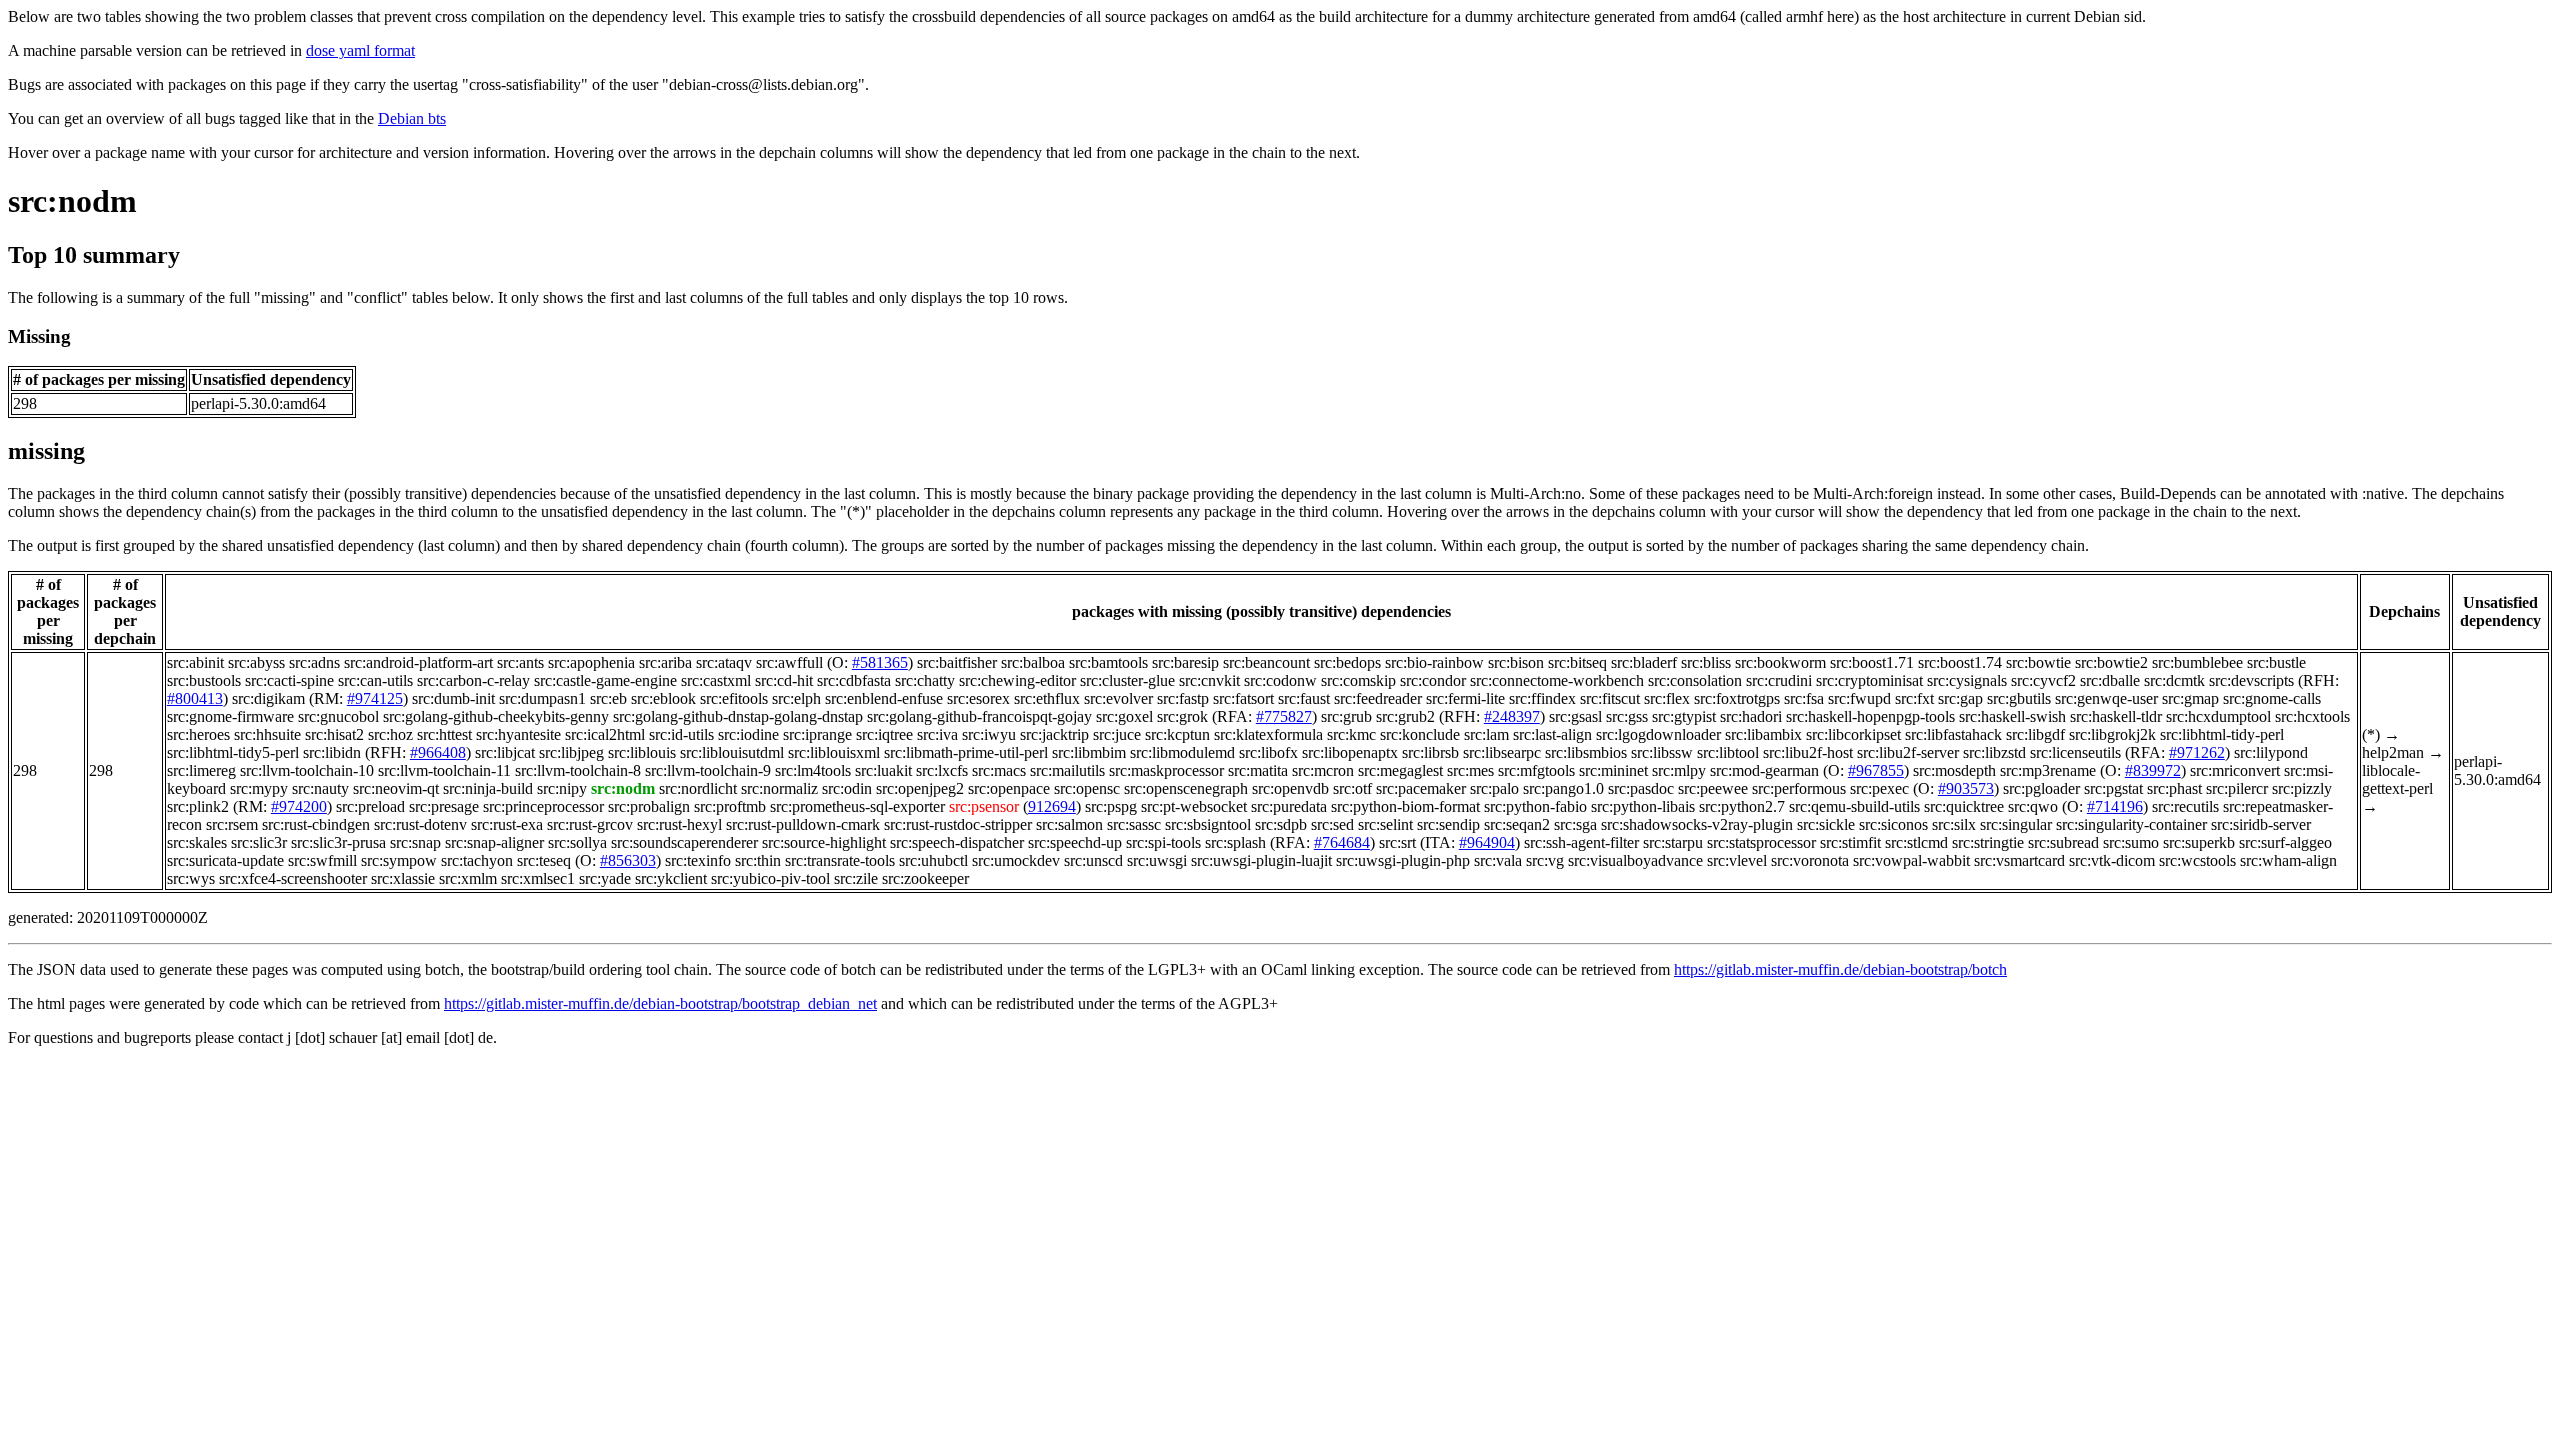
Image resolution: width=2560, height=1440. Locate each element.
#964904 (1487, 842)
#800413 (195, 698)
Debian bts (412, 118)
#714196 (2115, 806)
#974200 (299, 806)
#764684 (1342, 842)
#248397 (1512, 716)
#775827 (1284, 716)
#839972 (2153, 770)
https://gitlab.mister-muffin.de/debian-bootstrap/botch (1840, 969)
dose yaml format (360, 50)
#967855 (1876, 770)
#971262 (2197, 752)
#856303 (628, 860)
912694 (1052, 806)
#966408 (438, 752)
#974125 (375, 698)
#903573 (1966, 788)
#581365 (880, 662)
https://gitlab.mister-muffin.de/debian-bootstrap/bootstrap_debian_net (660, 1003)
